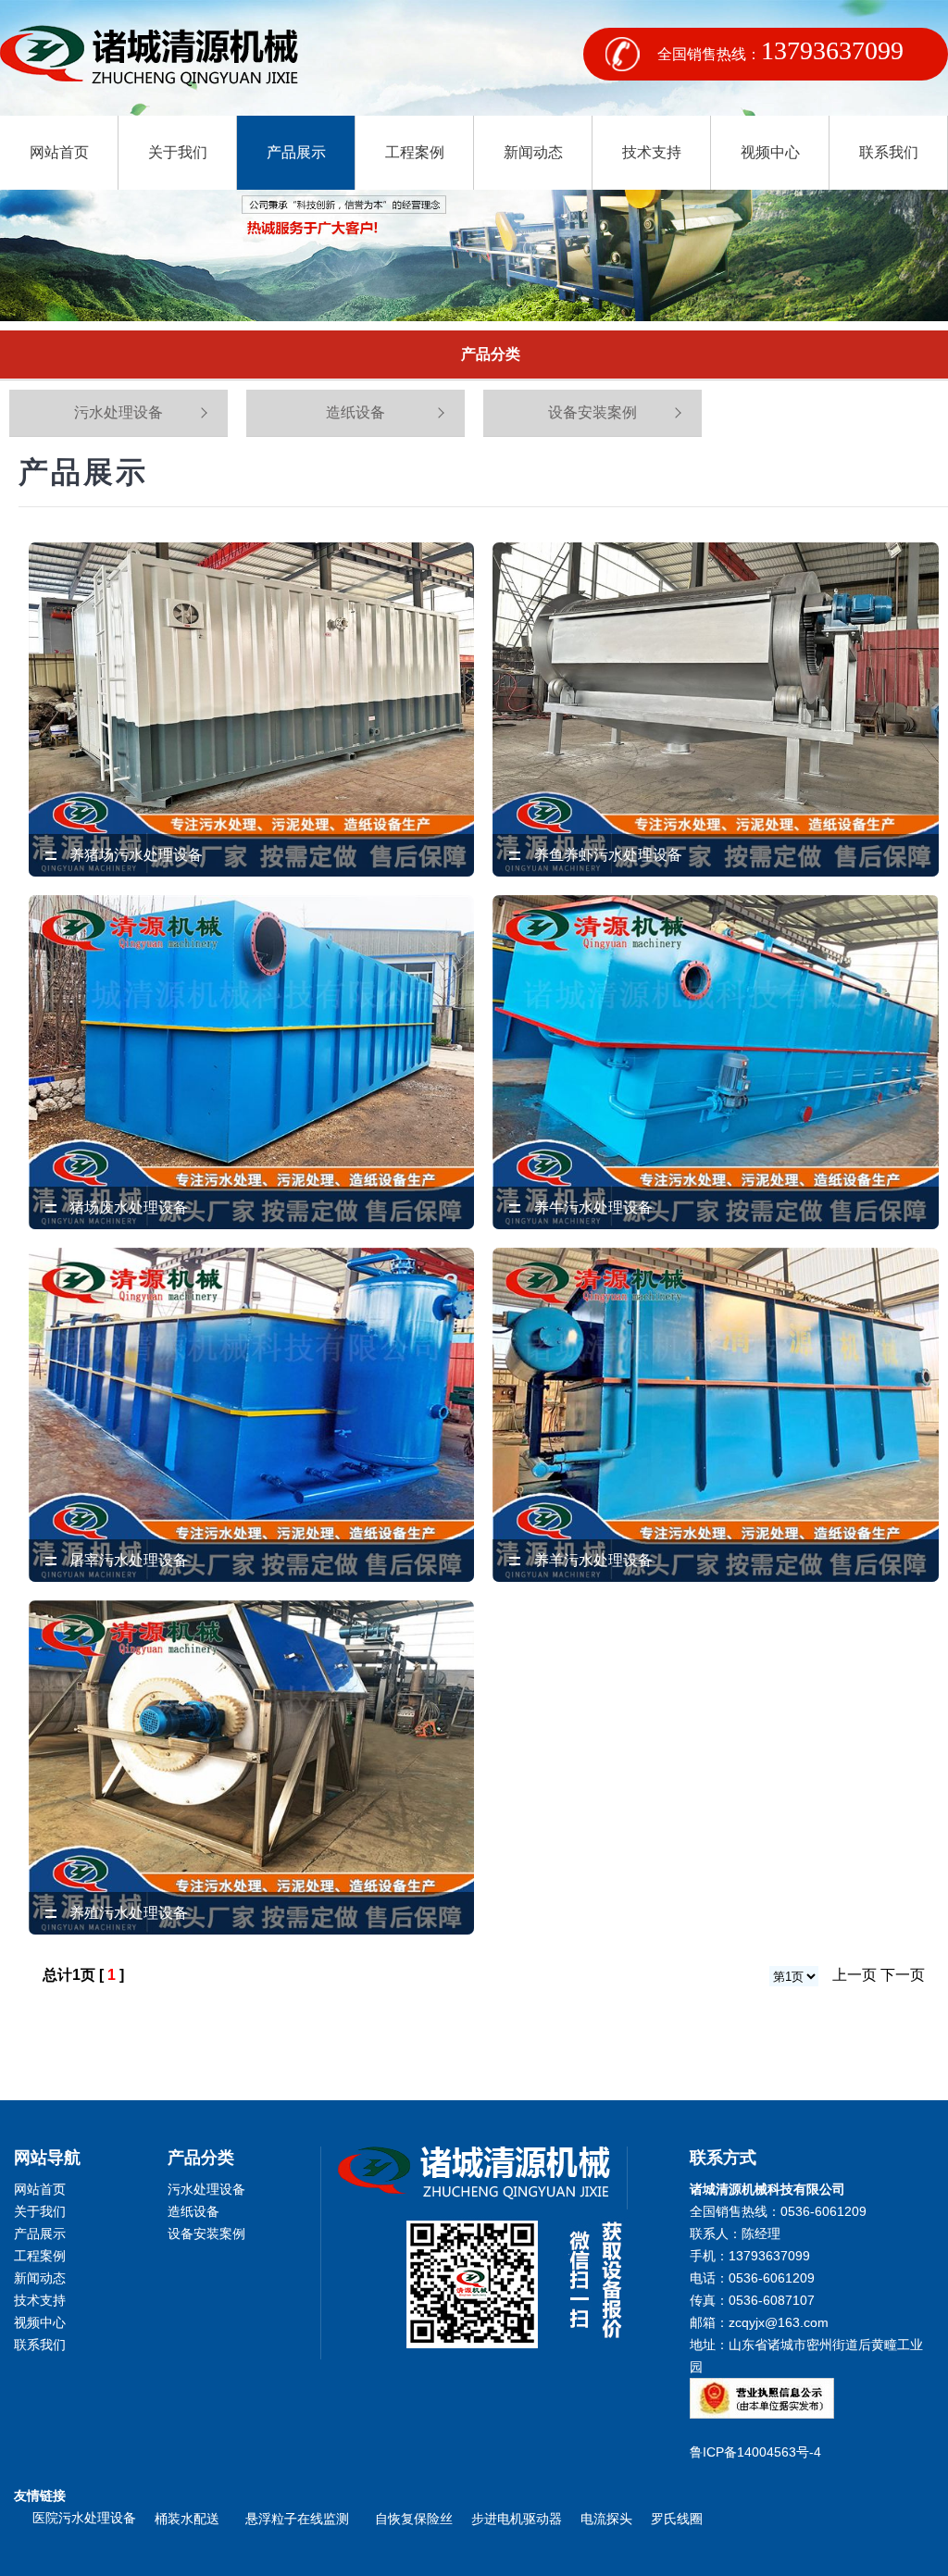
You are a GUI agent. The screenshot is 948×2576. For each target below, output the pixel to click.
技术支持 (652, 152)
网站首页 (59, 152)
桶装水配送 (191, 2519)
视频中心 (770, 152)
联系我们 (889, 152)
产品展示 (296, 152)
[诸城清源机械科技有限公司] (149, 58)
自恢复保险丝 (414, 2519)
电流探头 (606, 2519)
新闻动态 (533, 152)
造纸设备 (355, 412)
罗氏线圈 (677, 2519)
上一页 (854, 1975)
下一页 (903, 1975)
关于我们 (178, 152)
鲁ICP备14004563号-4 (759, 2452)
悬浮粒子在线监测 (301, 2519)
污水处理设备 (118, 412)
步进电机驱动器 (517, 2519)
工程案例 (415, 152)
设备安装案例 (592, 412)
